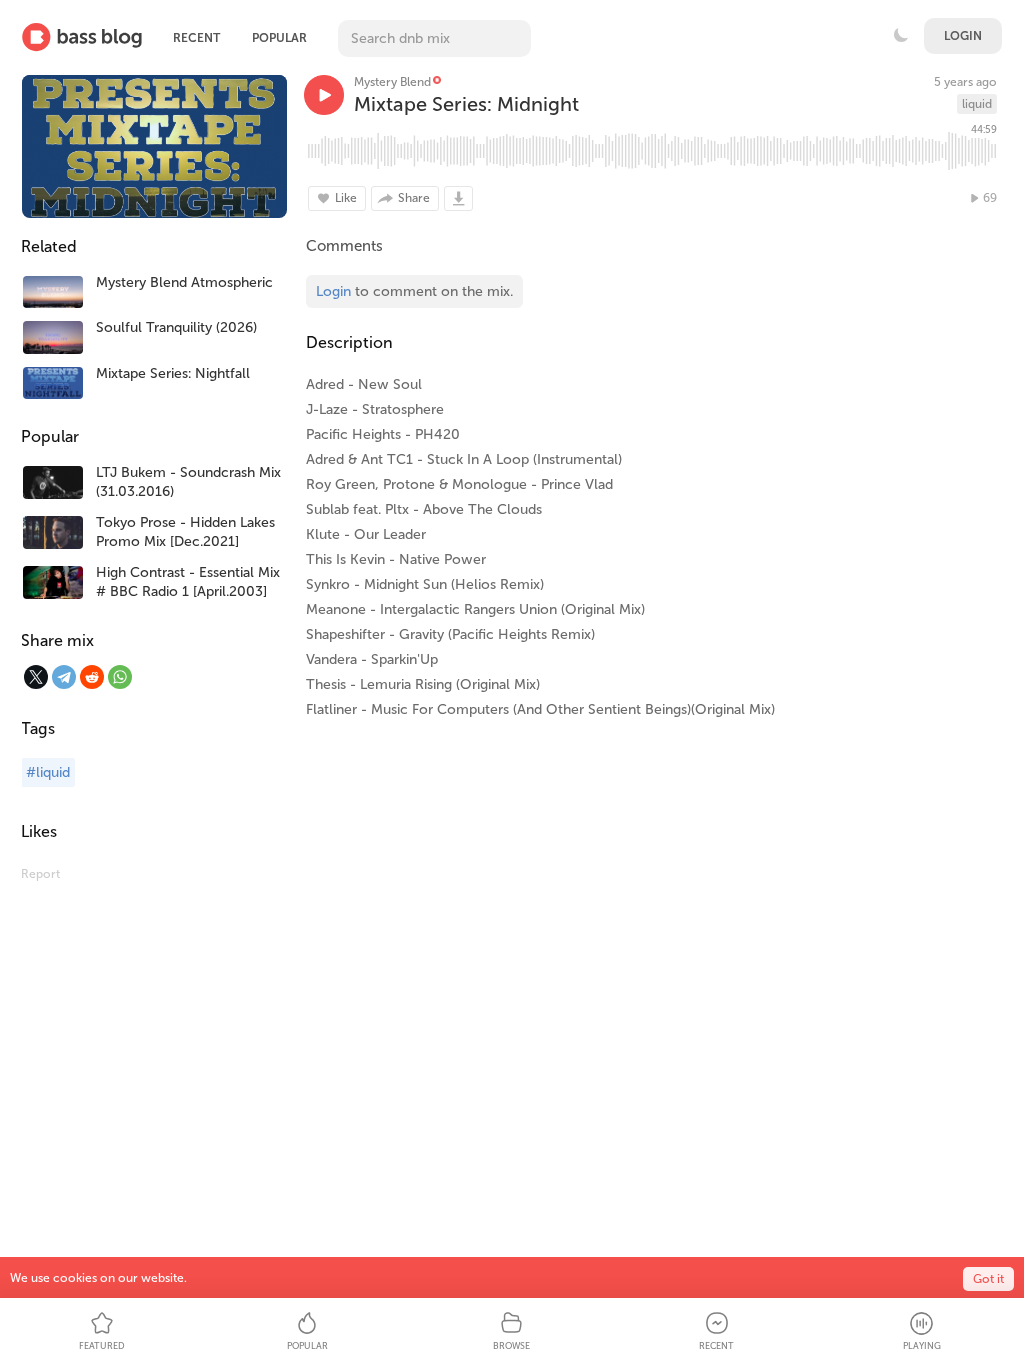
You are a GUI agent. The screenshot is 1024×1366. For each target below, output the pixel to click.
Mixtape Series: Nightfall (173, 373)
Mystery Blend (392, 82)
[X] (36, 677)
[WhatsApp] (120, 677)
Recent (196, 38)
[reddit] (92, 677)
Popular (279, 38)
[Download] (458, 198)
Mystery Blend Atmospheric (184, 282)
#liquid (48, 772)
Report (40, 874)
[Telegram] (64, 677)
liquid (977, 104)
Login (963, 36)
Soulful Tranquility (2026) (176, 327)
